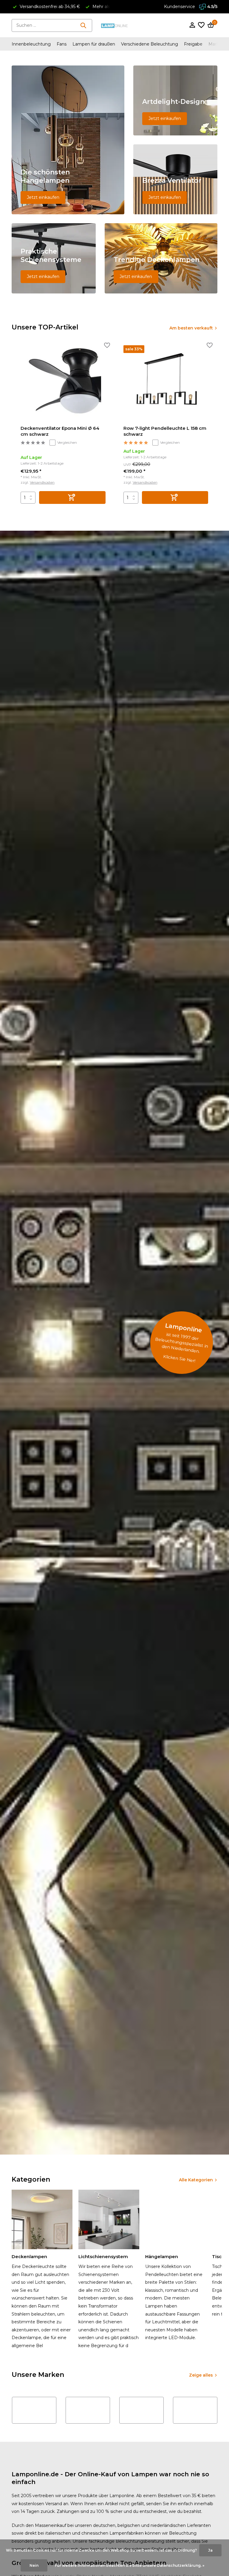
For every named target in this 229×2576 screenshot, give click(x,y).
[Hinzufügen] (72, 497)
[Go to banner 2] (175, 100)
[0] (210, 25)
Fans (62, 44)
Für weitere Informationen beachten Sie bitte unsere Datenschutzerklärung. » (130, 2565)
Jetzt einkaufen (43, 197)
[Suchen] (83, 25)
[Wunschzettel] (201, 25)
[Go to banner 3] (175, 179)
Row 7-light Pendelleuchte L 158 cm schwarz (165, 431)
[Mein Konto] (192, 25)
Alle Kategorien (196, 2180)
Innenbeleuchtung (31, 44)
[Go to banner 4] (54, 258)
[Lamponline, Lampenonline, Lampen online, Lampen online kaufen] (114, 25)
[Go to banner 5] (161, 258)
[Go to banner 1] (68, 140)
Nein (34, 2565)
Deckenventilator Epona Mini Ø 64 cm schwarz (60, 431)
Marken (216, 44)
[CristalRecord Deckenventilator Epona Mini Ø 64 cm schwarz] (63, 383)
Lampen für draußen (94, 44)
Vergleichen (67, 442)
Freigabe (193, 44)
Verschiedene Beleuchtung (150, 44)
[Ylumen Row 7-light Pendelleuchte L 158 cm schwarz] (166, 383)
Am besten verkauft (191, 328)
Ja (210, 2550)
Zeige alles (201, 2375)
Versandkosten (42, 482)
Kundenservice (180, 7)
